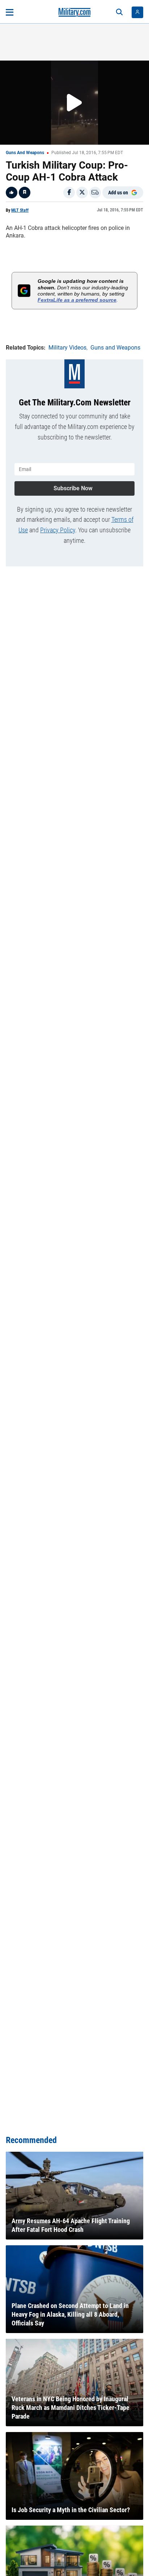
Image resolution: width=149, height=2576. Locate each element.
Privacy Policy (58, 530)
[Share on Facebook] (69, 193)
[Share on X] (82, 193)
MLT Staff (20, 210)
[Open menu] (10, 12)
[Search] (119, 12)
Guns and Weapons (25, 153)
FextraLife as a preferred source (77, 300)
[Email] (95, 193)
